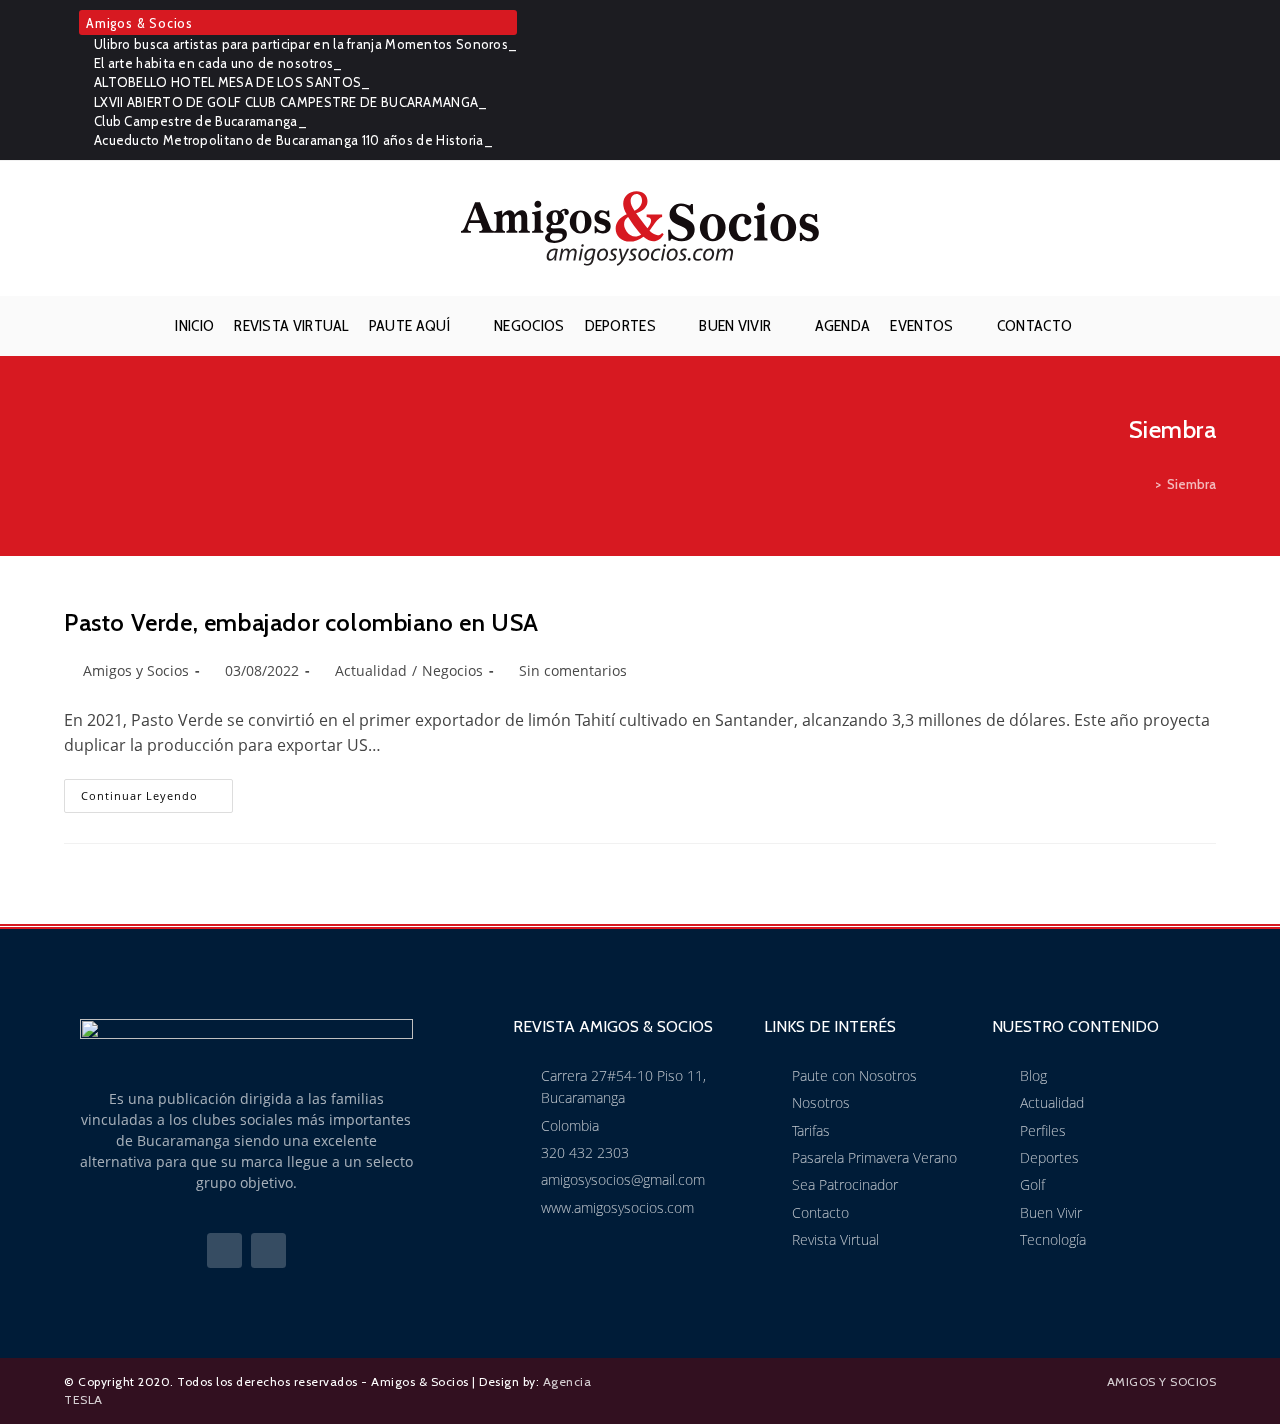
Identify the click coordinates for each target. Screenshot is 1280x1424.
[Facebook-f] (224, 1250)
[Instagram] (268, 1250)
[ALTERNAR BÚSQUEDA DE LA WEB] (1098, 326)
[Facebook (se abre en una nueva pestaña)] (1178, 80)
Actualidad (371, 670)
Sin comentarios (573, 670)
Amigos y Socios (136, 670)
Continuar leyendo (157, 791)
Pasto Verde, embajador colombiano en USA (301, 622)
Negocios (452, 670)
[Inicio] (1144, 484)
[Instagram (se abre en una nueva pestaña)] (1205, 80)
